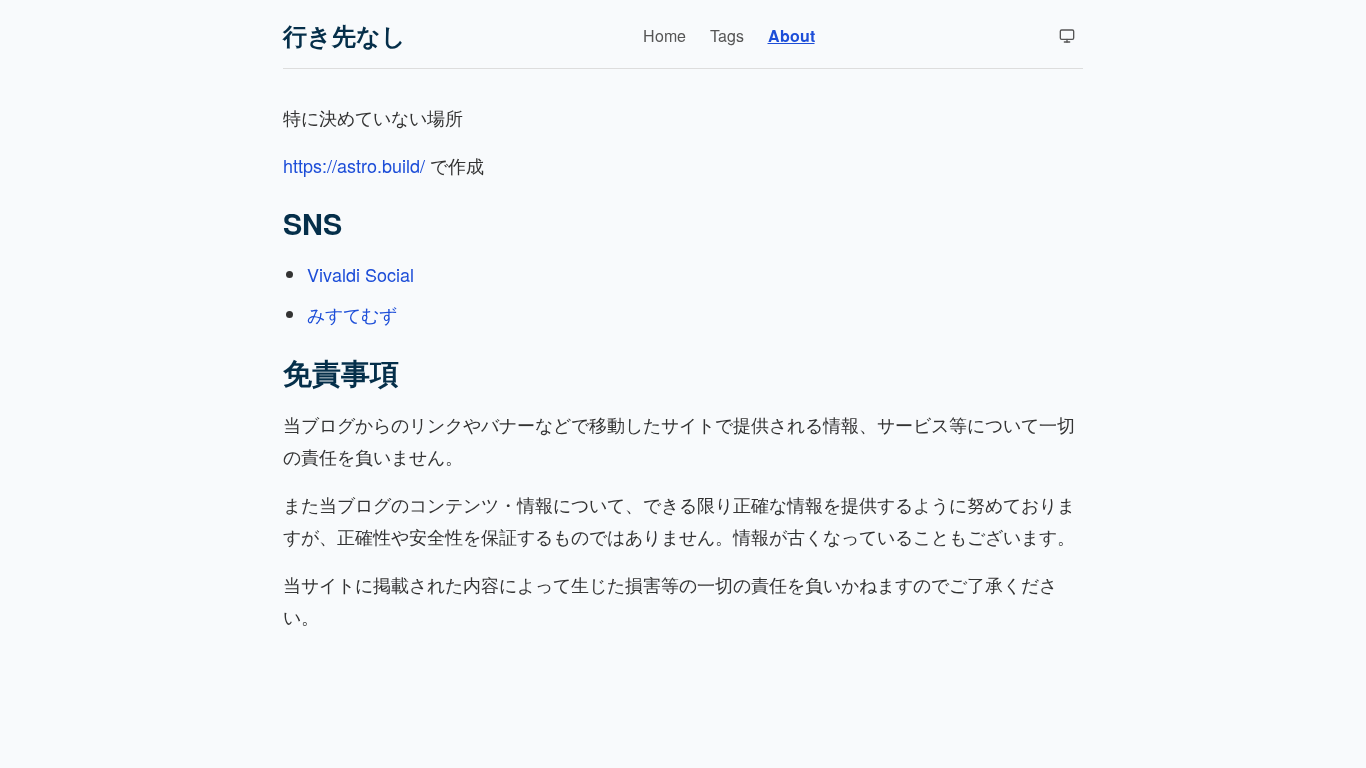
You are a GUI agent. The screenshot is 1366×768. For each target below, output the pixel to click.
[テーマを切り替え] (1067, 36)
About (791, 35)
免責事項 (341, 372)
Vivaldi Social (360, 274)
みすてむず (352, 314)
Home (664, 35)
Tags (727, 35)
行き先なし (344, 35)
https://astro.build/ (354, 165)
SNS (312, 223)
